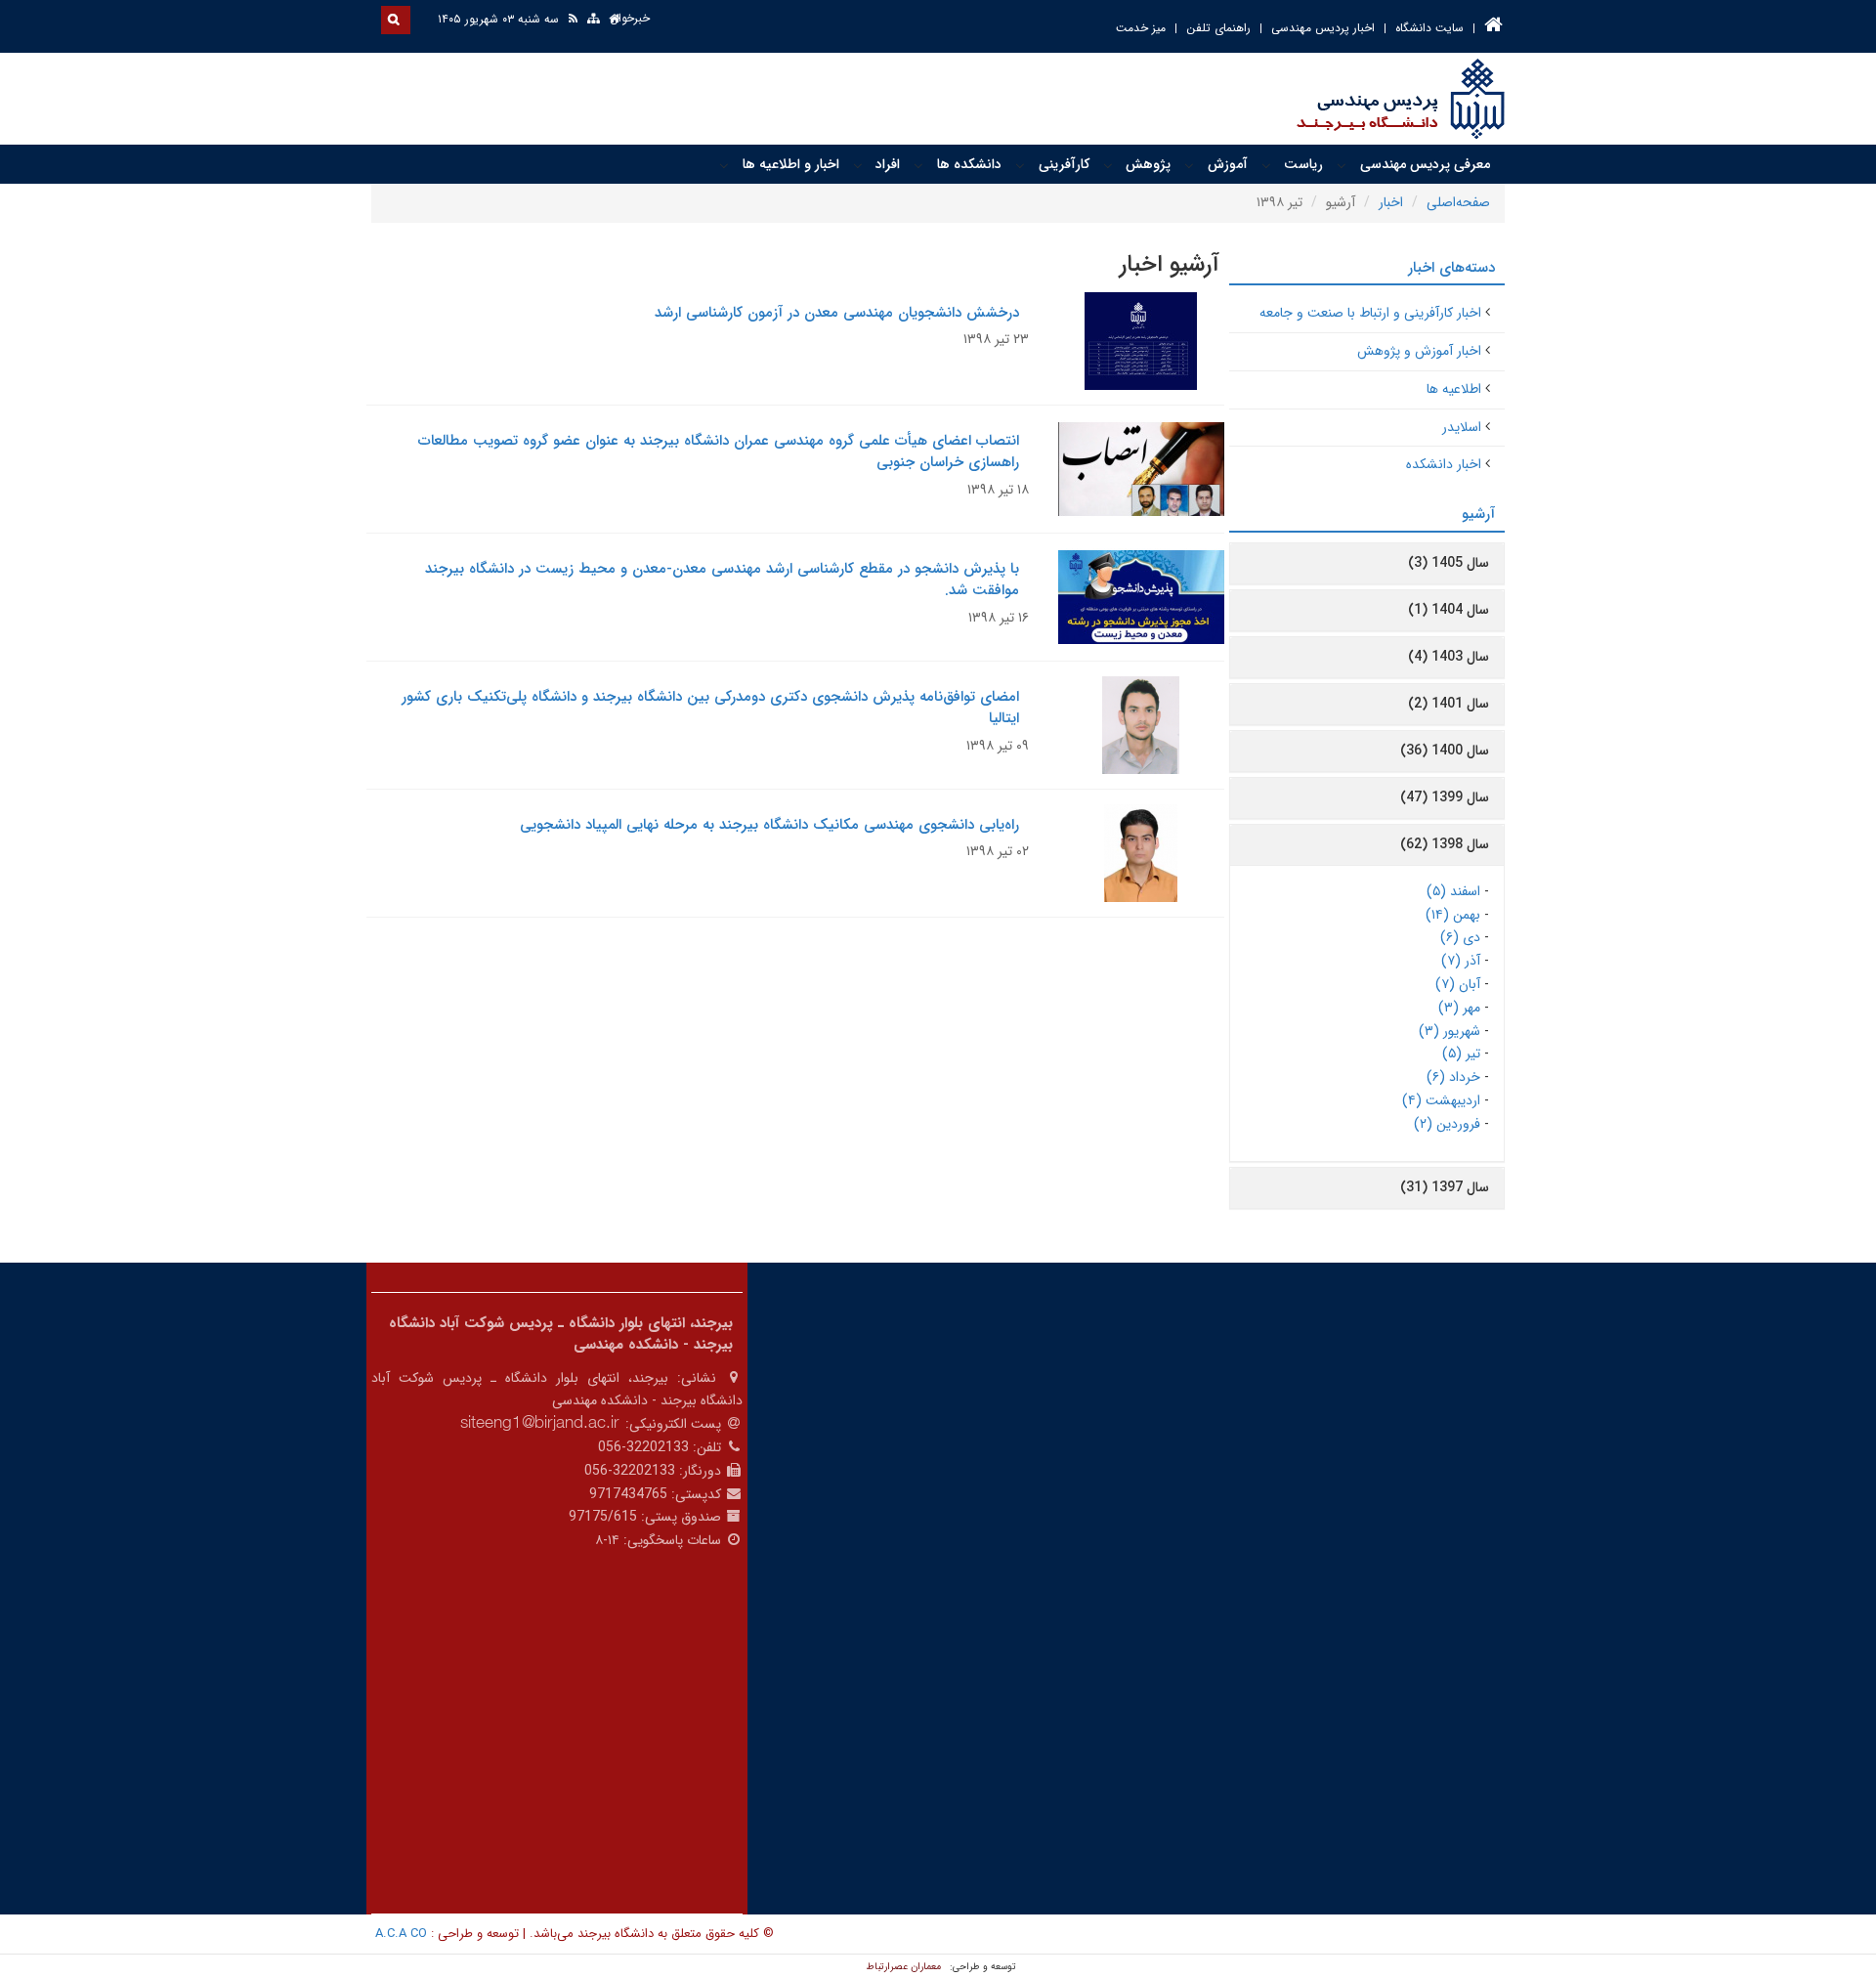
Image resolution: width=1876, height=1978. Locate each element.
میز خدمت (1141, 28)
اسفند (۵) (1453, 891)
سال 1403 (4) (1449, 657)
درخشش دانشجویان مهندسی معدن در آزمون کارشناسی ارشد (837, 313)
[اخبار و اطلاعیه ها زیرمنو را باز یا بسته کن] (724, 165)
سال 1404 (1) (1449, 610)
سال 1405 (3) (1449, 563)
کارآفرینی (1064, 164)
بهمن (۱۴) (1453, 915)
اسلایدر (1462, 427)
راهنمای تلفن (1218, 28)
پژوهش (1148, 164)
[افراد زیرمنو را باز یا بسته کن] (858, 165)
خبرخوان (630, 18)
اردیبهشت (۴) (1441, 1100)
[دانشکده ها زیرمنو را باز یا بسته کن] (918, 165)
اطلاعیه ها (1454, 389)
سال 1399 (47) (1445, 797)
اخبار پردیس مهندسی (1323, 28)
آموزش (1228, 164)
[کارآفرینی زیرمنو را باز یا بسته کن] (1020, 165)
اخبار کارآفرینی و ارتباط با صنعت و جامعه (1370, 313)
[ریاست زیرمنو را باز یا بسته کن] (1266, 165)
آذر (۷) (1461, 961)
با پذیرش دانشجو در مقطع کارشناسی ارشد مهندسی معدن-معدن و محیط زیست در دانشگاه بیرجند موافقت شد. (722, 580)
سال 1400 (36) (1445, 751)
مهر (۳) (1459, 1008)
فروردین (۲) (1447, 1124)
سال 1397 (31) (1445, 1187)
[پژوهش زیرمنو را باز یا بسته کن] (1108, 165)
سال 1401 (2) (1449, 704)
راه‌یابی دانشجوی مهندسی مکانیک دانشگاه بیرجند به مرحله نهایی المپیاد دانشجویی (769, 825)
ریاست (1303, 164)
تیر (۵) (1461, 1053)
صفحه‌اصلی (1458, 202)
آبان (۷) (1458, 984)
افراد (888, 164)
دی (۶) (1460, 937)
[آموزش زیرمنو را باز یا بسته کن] (1189, 165)
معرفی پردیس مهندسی (1425, 164)
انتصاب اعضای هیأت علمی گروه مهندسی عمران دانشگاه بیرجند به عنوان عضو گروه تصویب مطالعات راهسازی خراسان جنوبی (719, 452)
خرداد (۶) (1453, 1077)
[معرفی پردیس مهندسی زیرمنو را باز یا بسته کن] (1342, 165)
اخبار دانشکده (1444, 464)
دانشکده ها (969, 164)
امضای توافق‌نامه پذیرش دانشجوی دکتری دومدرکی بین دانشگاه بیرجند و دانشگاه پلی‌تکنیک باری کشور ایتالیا (710, 708)
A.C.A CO (401, 1934)
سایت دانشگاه (1429, 28)
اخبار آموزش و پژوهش (1419, 351)
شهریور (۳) (1450, 1031)
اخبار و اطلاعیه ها (791, 164)
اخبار (1391, 202)
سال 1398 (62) (1445, 844)
